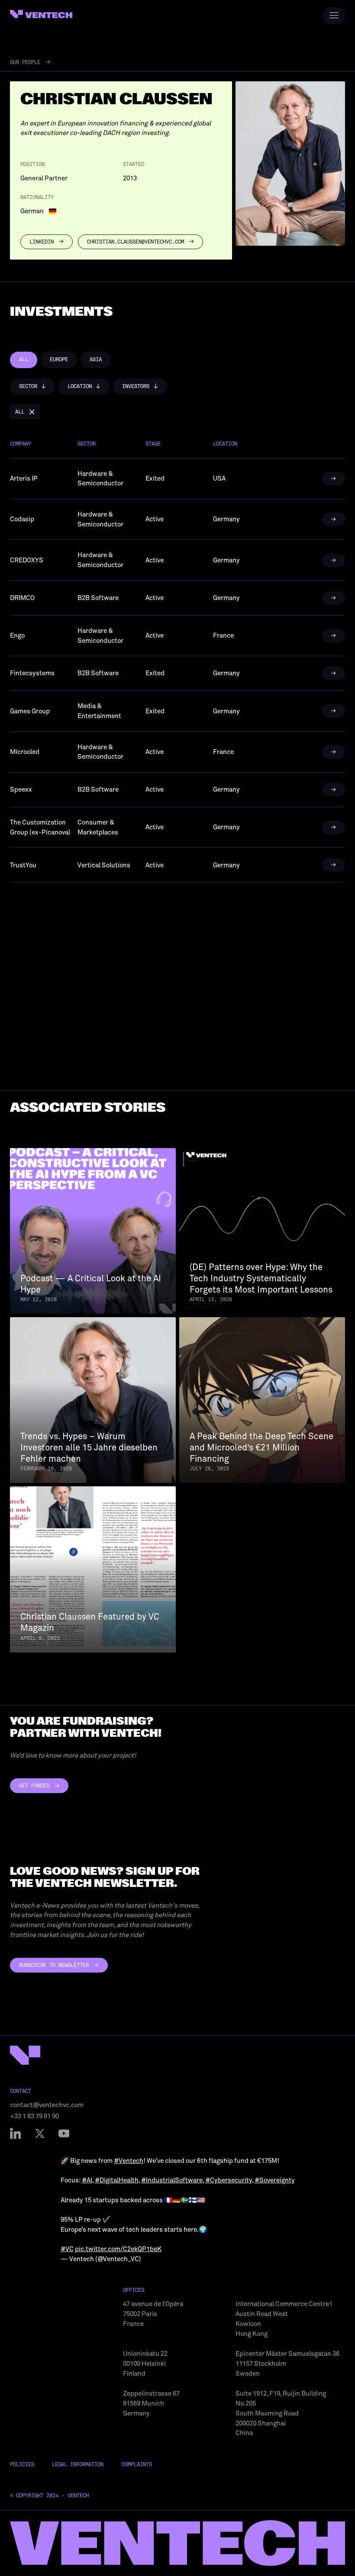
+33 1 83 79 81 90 (34, 2116)
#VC (67, 2249)
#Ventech (129, 2161)
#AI (87, 2180)
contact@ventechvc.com (47, 2105)
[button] (32, 386)
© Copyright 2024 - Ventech (49, 2496)
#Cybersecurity (229, 2180)
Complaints (137, 2464)
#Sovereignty (275, 2180)
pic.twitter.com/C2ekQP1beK (118, 2249)
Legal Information (78, 2464)
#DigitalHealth (117, 2180)
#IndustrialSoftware (172, 2180)
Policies (22, 2464)
